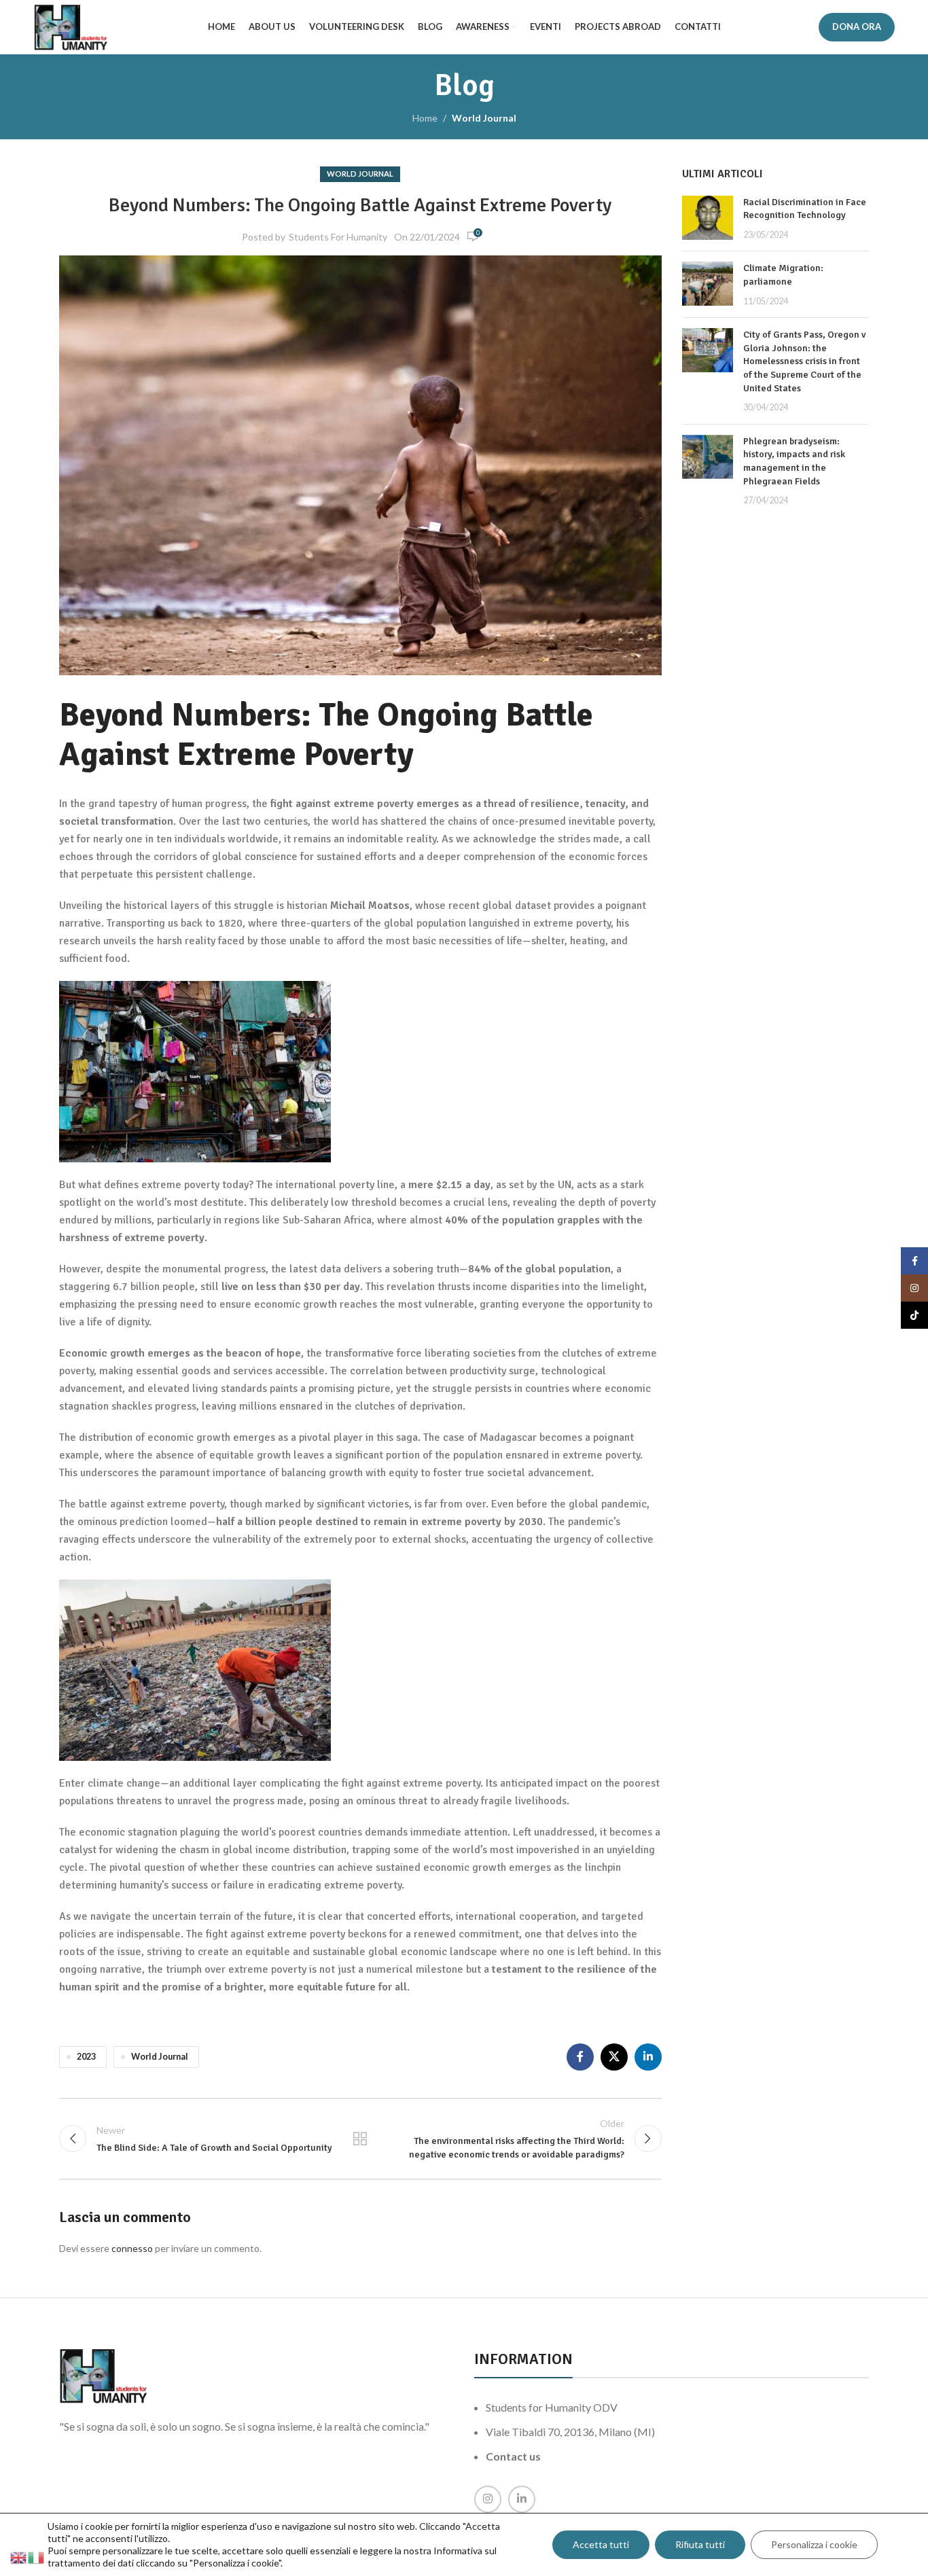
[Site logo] (71, 26)
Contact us (513, 2456)
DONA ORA (857, 26)
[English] (19, 2557)
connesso (132, 2248)
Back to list (360, 2139)
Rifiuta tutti (700, 2544)
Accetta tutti (601, 2544)
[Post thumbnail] (708, 218)
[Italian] (37, 2557)
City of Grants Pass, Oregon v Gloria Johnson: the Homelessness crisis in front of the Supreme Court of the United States (804, 361)
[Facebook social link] (580, 2057)
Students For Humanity (338, 237)
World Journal (484, 118)
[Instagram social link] (488, 2499)
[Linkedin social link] (648, 2057)
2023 (86, 2057)
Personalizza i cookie (814, 2544)
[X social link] (614, 2057)
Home (425, 118)
